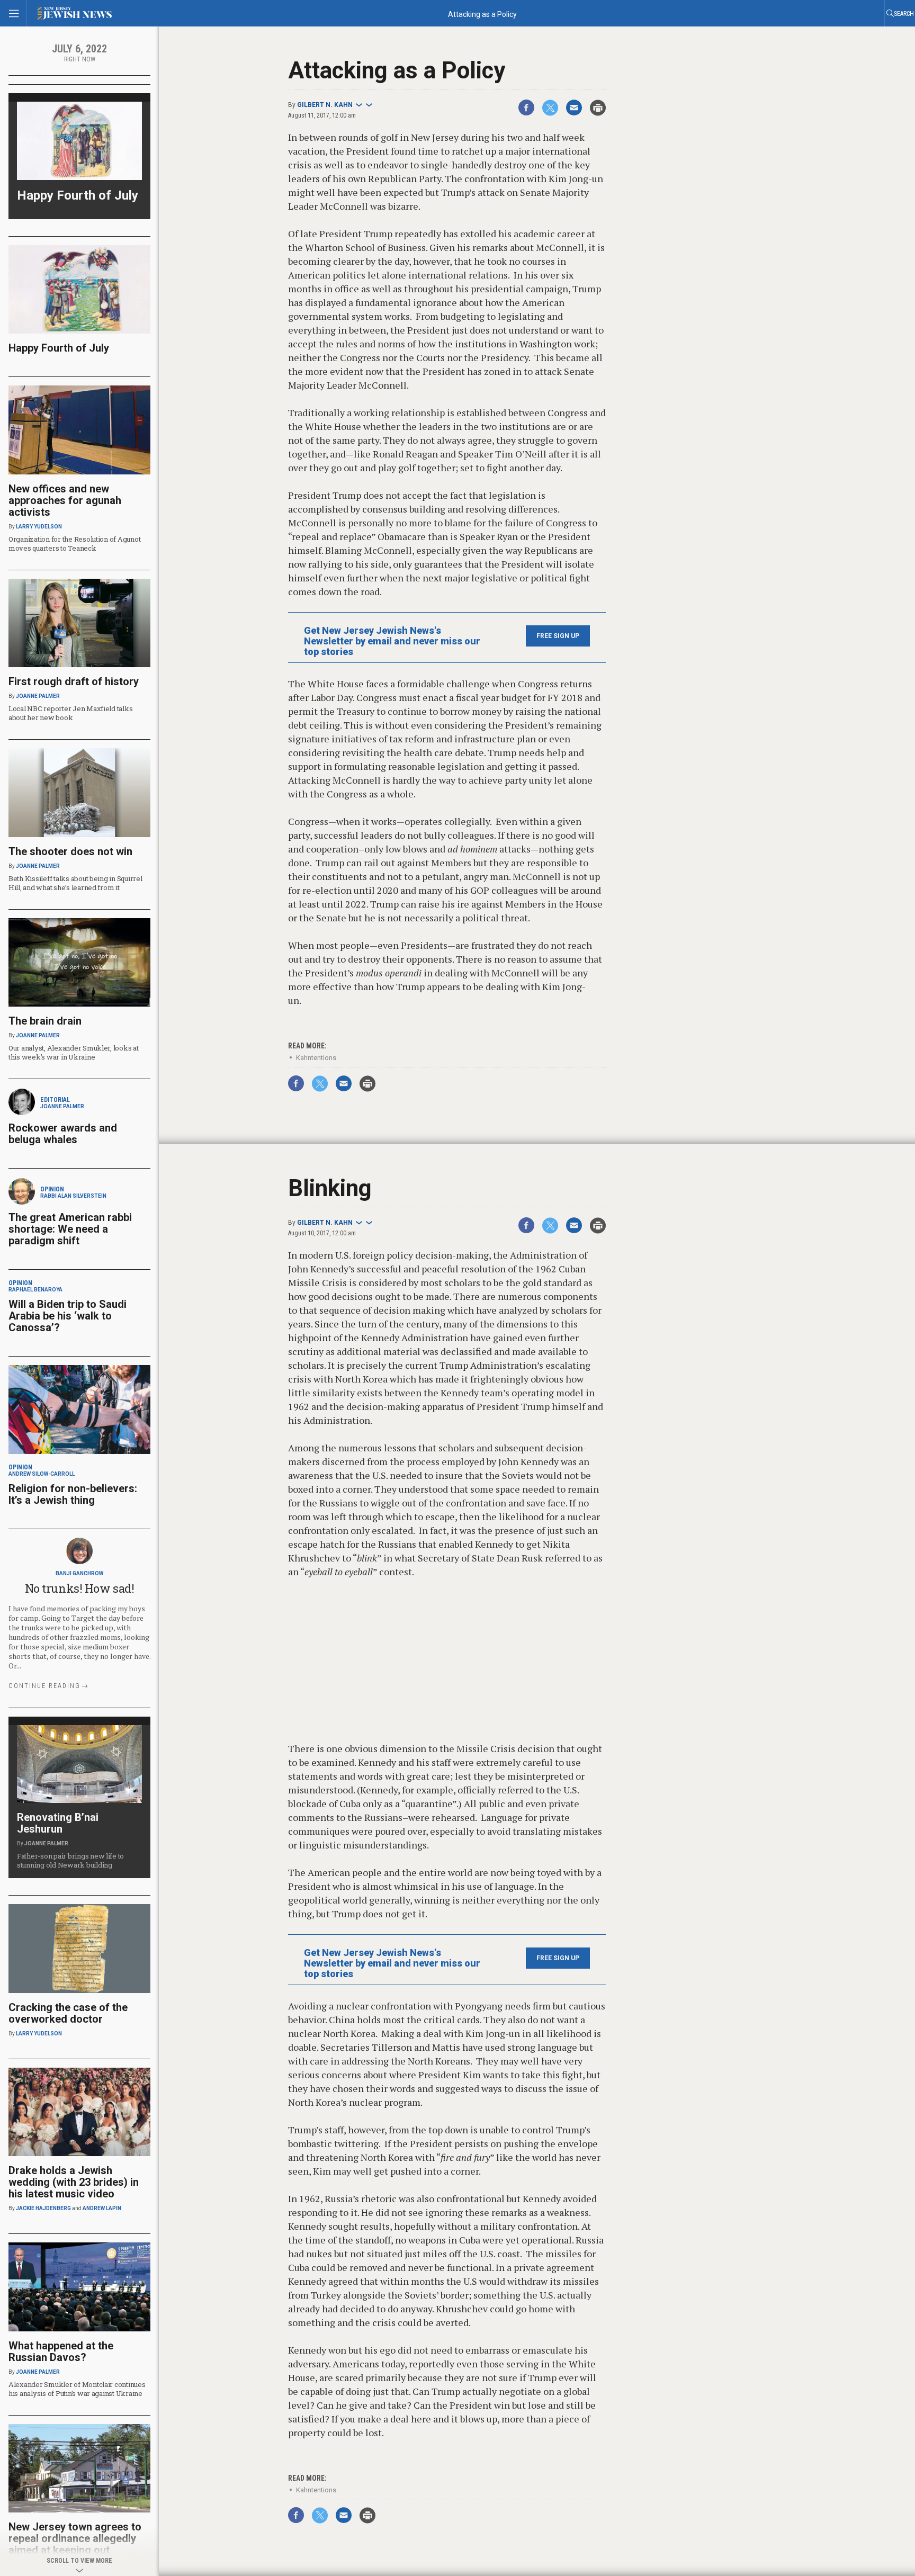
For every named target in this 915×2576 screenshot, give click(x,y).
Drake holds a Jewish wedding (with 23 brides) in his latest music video (74, 2182)
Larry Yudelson (39, 527)
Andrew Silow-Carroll (42, 1474)
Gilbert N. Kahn (325, 105)
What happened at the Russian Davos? (61, 2351)
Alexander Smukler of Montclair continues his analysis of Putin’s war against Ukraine (77, 2389)
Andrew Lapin (102, 2208)
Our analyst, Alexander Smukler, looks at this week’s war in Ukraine (74, 1052)
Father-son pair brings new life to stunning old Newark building (70, 1860)
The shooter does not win (70, 851)
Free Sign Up (558, 636)
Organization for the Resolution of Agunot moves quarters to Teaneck (74, 544)
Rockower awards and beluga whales (63, 1134)
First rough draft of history (74, 681)
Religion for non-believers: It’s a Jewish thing (73, 1494)
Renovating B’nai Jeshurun (58, 1823)
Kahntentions (316, 1058)
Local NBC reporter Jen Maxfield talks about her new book (70, 713)
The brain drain (45, 1021)
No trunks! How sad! (80, 1588)
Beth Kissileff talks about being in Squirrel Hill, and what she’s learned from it (75, 883)
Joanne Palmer (38, 696)
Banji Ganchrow (79, 1573)
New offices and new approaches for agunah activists (65, 500)
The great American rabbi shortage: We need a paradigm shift (70, 1229)
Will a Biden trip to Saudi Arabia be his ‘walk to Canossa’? (68, 1316)
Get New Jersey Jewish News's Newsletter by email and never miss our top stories (392, 641)
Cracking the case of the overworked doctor (68, 2013)
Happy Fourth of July (78, 195)
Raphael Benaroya (35, 1290)
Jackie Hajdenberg (43, 2208)
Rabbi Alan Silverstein (73, 1196)
